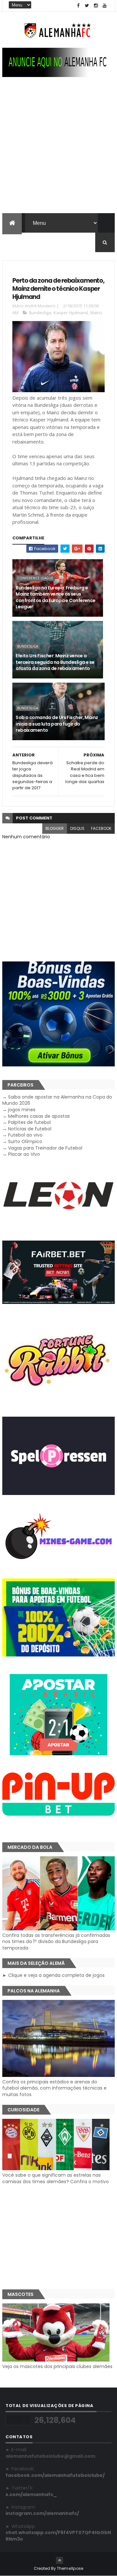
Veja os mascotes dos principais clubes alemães (57, 2366)
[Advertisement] (58, 151)
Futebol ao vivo (25, 1135)
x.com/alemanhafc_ (31, 2494)
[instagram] (96, 6)
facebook (101, 828)
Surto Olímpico (25, 1141)
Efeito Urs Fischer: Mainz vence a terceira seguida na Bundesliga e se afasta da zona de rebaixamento (55, 662)
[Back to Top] (59, 2560)
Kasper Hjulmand (71, 313)
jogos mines (22, 1110)
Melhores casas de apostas (39, 1116)
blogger (55, 828)
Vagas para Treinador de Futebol (45, 1148)
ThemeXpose (70, 2568)
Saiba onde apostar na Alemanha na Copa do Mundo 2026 (57, 1100)
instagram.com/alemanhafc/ (42, 2513)
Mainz (96, 313)
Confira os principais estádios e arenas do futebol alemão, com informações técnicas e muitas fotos (54, 2088)
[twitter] (87, 6)
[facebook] (78, 6)
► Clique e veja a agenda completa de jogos (53, 1975)
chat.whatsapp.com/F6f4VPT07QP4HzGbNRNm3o (58, 2536)
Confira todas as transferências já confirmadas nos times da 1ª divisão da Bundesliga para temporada (56, 1942)
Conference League (35, 578)
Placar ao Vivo (24, 1154)
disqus (77, 828)
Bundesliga (40, 313)
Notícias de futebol (30, 1129)
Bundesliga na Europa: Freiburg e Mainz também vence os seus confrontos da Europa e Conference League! (56, 597)
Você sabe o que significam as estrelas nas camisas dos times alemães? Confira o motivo (56, 2178)
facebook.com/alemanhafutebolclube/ (55, 2475)
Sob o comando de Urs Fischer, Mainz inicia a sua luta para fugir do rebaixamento (57, 724)
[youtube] (105, 6)
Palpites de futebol (29, 1122)
